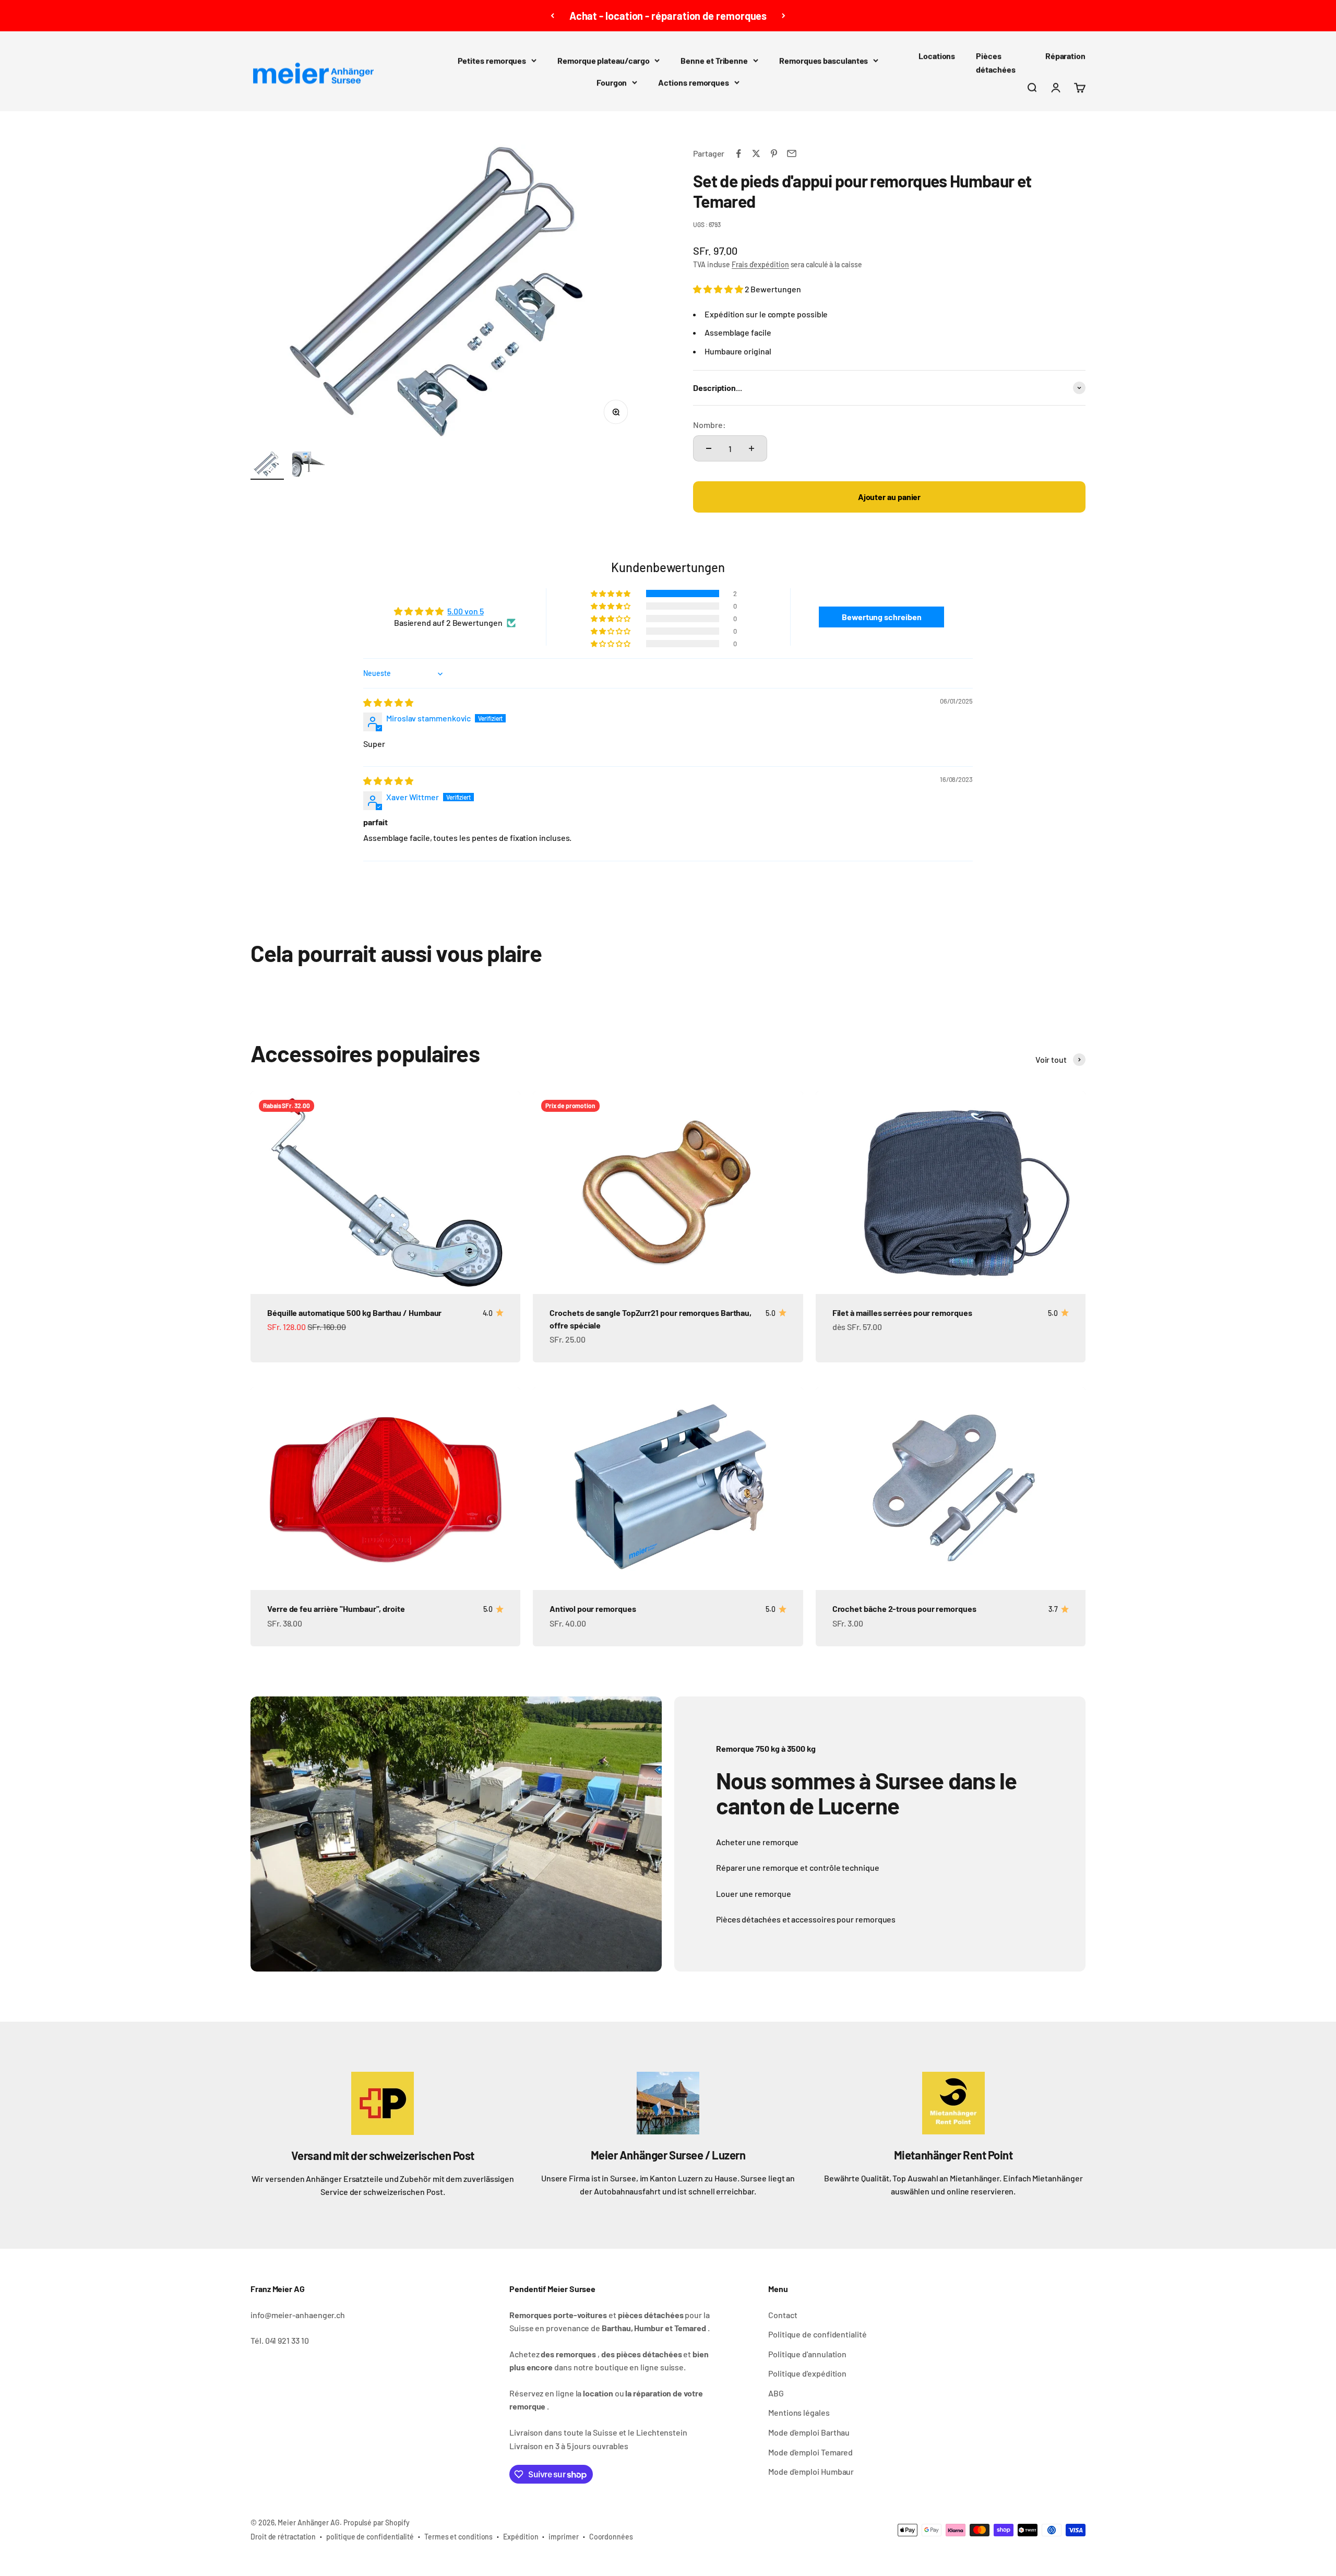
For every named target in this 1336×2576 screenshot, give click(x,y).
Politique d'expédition (807, 2373)
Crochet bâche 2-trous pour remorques (904, 1608)
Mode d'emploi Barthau (809, 2432)
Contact (783, 2315)
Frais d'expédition (760, 264)
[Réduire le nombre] (709, 448)
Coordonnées (611, 2537)
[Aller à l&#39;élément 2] (309, 466)
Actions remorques (694, 82)
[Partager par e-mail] (792, 153)
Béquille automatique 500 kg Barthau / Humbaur (354, 1313)
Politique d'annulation (807, 2354)
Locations (937, 56)
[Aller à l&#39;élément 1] (267, 466)
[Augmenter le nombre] (751, 448)
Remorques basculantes (824, 60)
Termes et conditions (458, 2537)
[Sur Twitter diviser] (756, 153)
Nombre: (709, 425)
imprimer (563, 2537)
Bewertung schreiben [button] (881, 617)
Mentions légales (799, 2412)
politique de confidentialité (370, 2537)
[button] (719, 289)
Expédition (521, 2537)
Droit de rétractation (283, 2537)
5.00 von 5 (465, 611)
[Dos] (552, 16)
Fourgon (612, 82)
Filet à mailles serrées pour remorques (902, 1313)
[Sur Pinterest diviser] (774, 153)
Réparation (1065, 56)
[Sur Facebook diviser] (738, 153)
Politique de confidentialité (818, 2334)
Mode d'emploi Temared (810, 2452)
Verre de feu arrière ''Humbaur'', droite (336, 1608)
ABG (776, 2393)
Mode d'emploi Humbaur (811, 2471)
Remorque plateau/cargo (603, 60)
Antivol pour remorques (593, 1608)
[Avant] (784, 16)
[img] (388, 702)
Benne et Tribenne (714, 60)
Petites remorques (492, 60)
